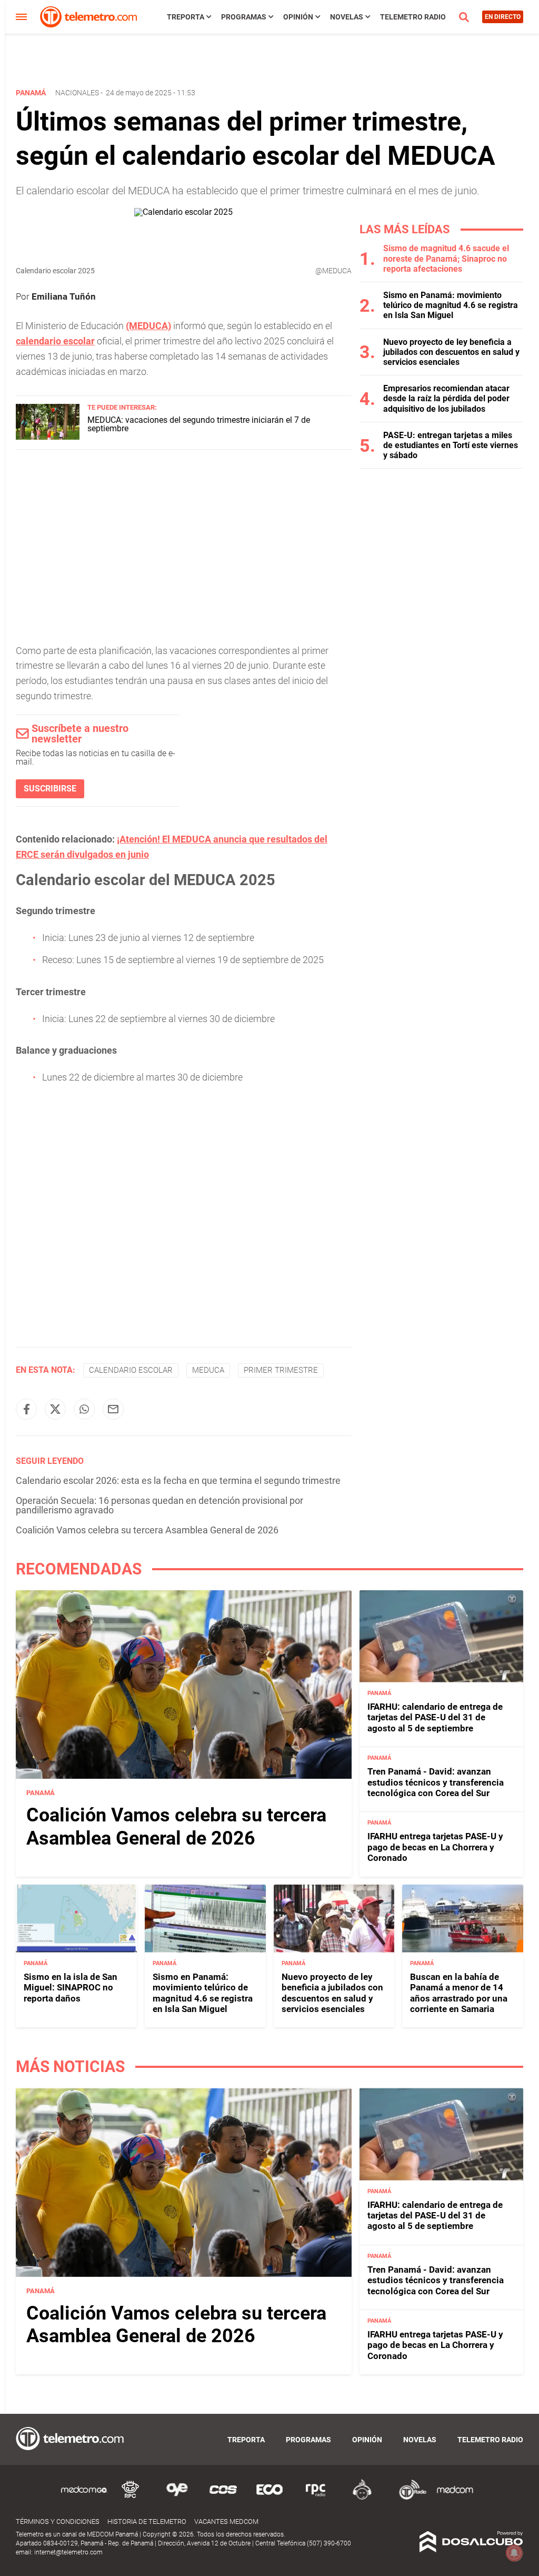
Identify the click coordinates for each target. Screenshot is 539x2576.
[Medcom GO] (84, 2498)
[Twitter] (55, 1409)
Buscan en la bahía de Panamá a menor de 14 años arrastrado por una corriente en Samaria (459, 1993)
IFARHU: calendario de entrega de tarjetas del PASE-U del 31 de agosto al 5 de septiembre (435, 1717)
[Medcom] (455, 2498)
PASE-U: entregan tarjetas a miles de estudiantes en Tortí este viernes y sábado (451, 445)
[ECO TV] (269, 2498)
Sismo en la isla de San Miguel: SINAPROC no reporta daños (71, 1988)
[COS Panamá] (223, 2498)
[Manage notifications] (514, 2553)
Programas (244, 17)
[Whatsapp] (84, 1409)
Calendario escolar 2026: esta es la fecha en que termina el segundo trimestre (178, 1480)
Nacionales (77, 93)
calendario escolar (55, 341)
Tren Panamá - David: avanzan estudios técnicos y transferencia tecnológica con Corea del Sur (436, 1782)
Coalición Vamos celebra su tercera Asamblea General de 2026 (147, 1530)
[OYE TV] (177, 2498)
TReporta (186, 17)
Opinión (298, 17)
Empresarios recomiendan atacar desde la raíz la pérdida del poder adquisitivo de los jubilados (446, 398)
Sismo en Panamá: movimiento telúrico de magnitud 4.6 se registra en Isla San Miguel (451, 305)
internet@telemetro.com (68, 2552)
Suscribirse (50, 789)
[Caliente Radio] (362, 2498)
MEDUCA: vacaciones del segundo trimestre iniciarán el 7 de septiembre (199, 424)
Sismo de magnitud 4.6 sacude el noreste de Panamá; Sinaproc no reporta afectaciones (446, 258)
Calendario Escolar (131, 1370)
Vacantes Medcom (226, 2521)
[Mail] (113, 1409)
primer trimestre (281, 1370)
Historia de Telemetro (147, 2521)
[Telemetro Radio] (408, 2498)
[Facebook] (26, 1409)
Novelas (347, 17)
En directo (503, 17)
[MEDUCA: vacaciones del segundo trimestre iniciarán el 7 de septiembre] (48, 437)
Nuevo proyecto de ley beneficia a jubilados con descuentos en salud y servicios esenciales (451, 352)
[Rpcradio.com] (316, 2498)
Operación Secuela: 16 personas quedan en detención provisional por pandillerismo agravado (159, 1505)
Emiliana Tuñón (64, 296)
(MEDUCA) (148, 326)
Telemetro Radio (413, 17)
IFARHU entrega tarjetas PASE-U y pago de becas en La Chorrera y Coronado (435, 1847)
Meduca (208, 1370)
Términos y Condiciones (58, 2521)
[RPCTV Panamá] (131, 2498)
